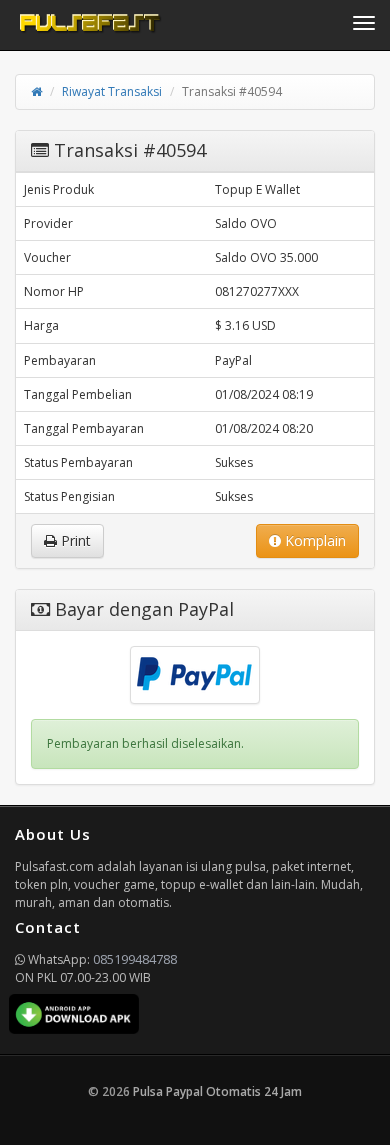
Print (74, 540)
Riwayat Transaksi (112, 91)
